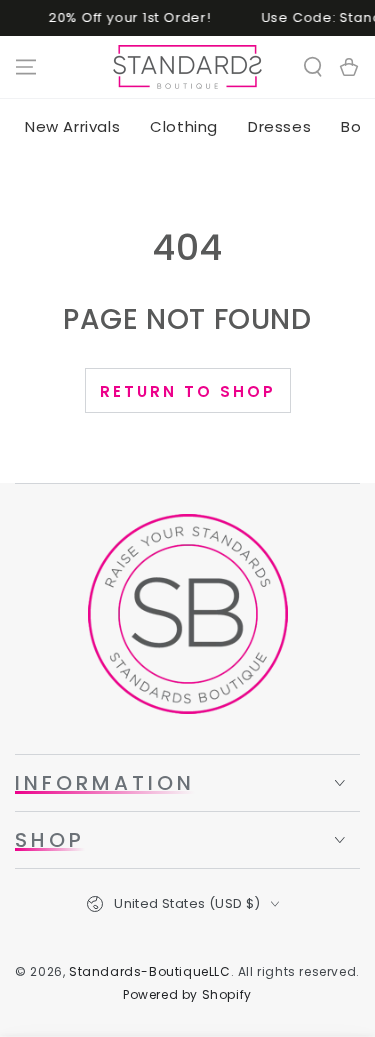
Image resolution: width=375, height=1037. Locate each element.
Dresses (279, 126)
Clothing (184, 126)
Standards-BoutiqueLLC (150, 971)
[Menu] (26, 67)
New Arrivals (72, 126)
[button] (313, 67)
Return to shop (188, 391)
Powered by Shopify (187, 995)
